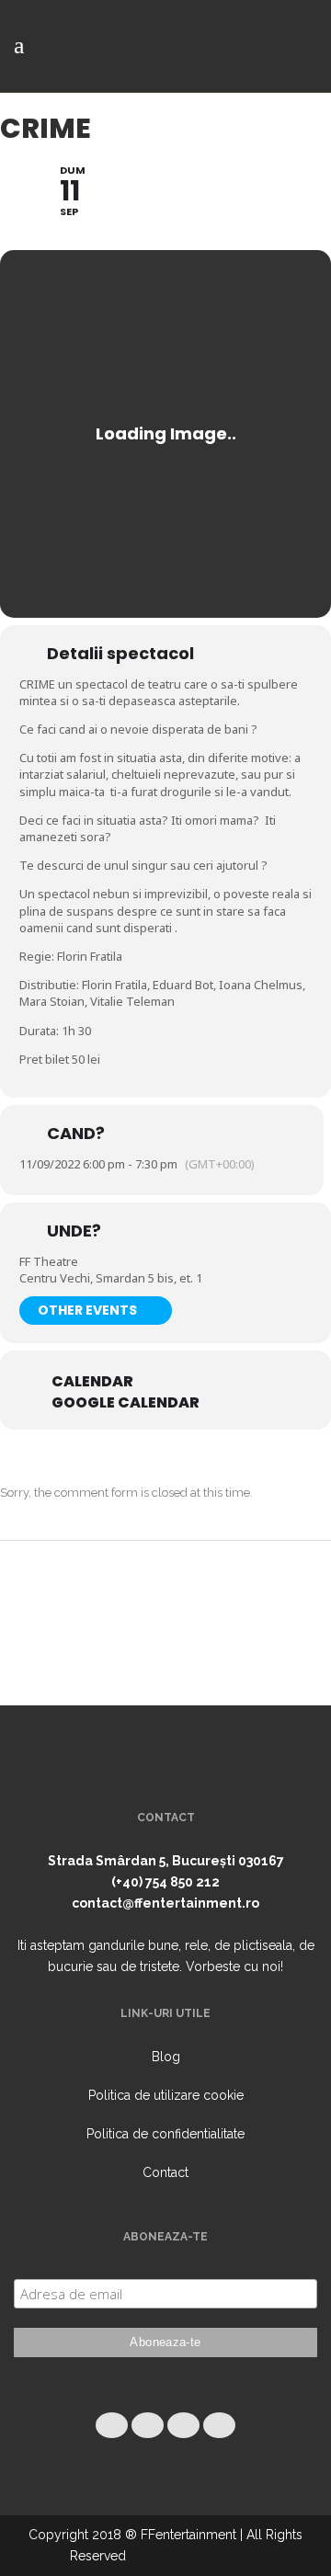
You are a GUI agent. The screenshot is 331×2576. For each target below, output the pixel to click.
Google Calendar (126, 1403)
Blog (166, 2057)
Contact (165, 2172)
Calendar (92, 1382)
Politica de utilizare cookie (166, 2095)
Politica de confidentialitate (165, 2134)
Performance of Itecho (196, 2556)
